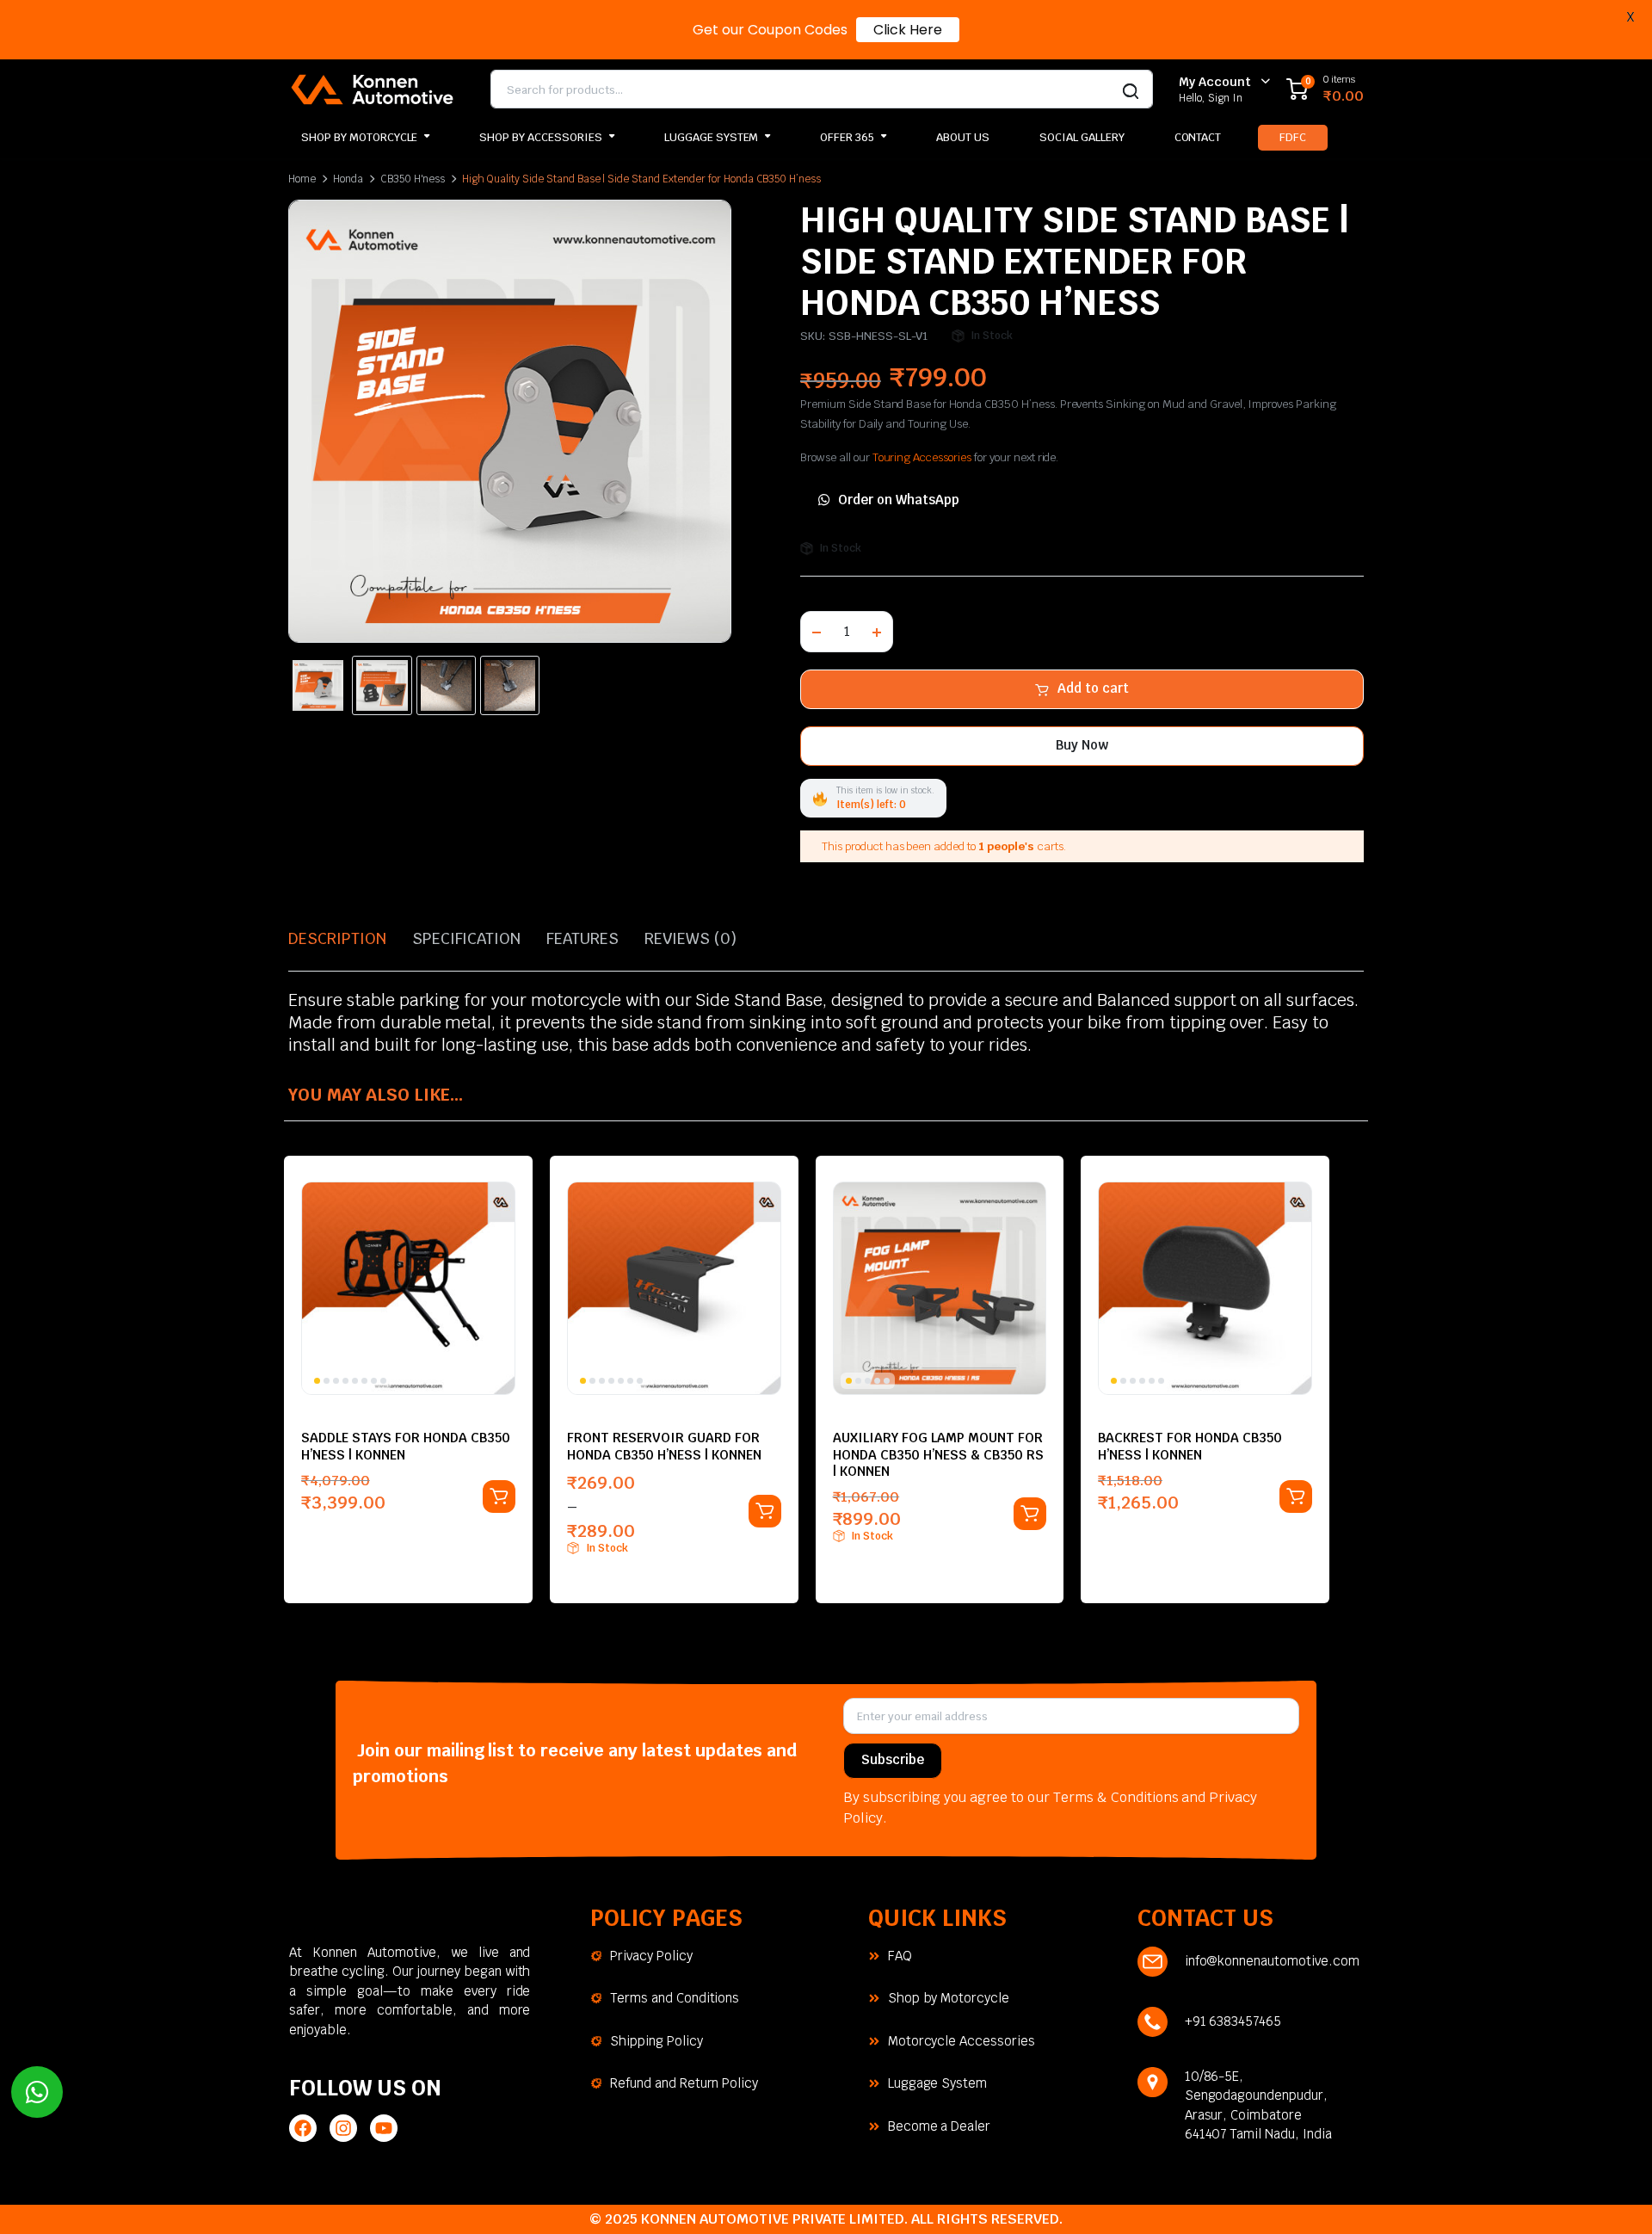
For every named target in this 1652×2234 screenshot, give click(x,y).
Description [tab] (337, 938)
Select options (765, 1511)
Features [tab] (583, 938)
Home (302, 179)
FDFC (1293, 137)
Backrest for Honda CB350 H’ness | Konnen (1190, 1446)
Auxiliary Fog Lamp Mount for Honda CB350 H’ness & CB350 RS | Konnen (938, 1454)
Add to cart (1093, 688)
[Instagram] (343, 2128)
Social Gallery (1082, 137)
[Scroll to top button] (1613, 2195)
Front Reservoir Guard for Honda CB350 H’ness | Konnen (664, 1446)
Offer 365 (847, 137)
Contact (1198, 137)
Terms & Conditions (1116, 1797)
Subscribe (893, 1759)
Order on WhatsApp (899, 500)
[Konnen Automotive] (372, 89)
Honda (348, 179)
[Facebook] (303, 2128)
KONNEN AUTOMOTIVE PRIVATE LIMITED (773, 2219)
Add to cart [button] (499, 1497)
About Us (963, 137)
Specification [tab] (467, 938)
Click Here (908, 30)
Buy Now (1082, 745)
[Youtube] (384, 2128)
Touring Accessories (922, 457)
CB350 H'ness (413, 179)
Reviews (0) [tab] (690, 938)
